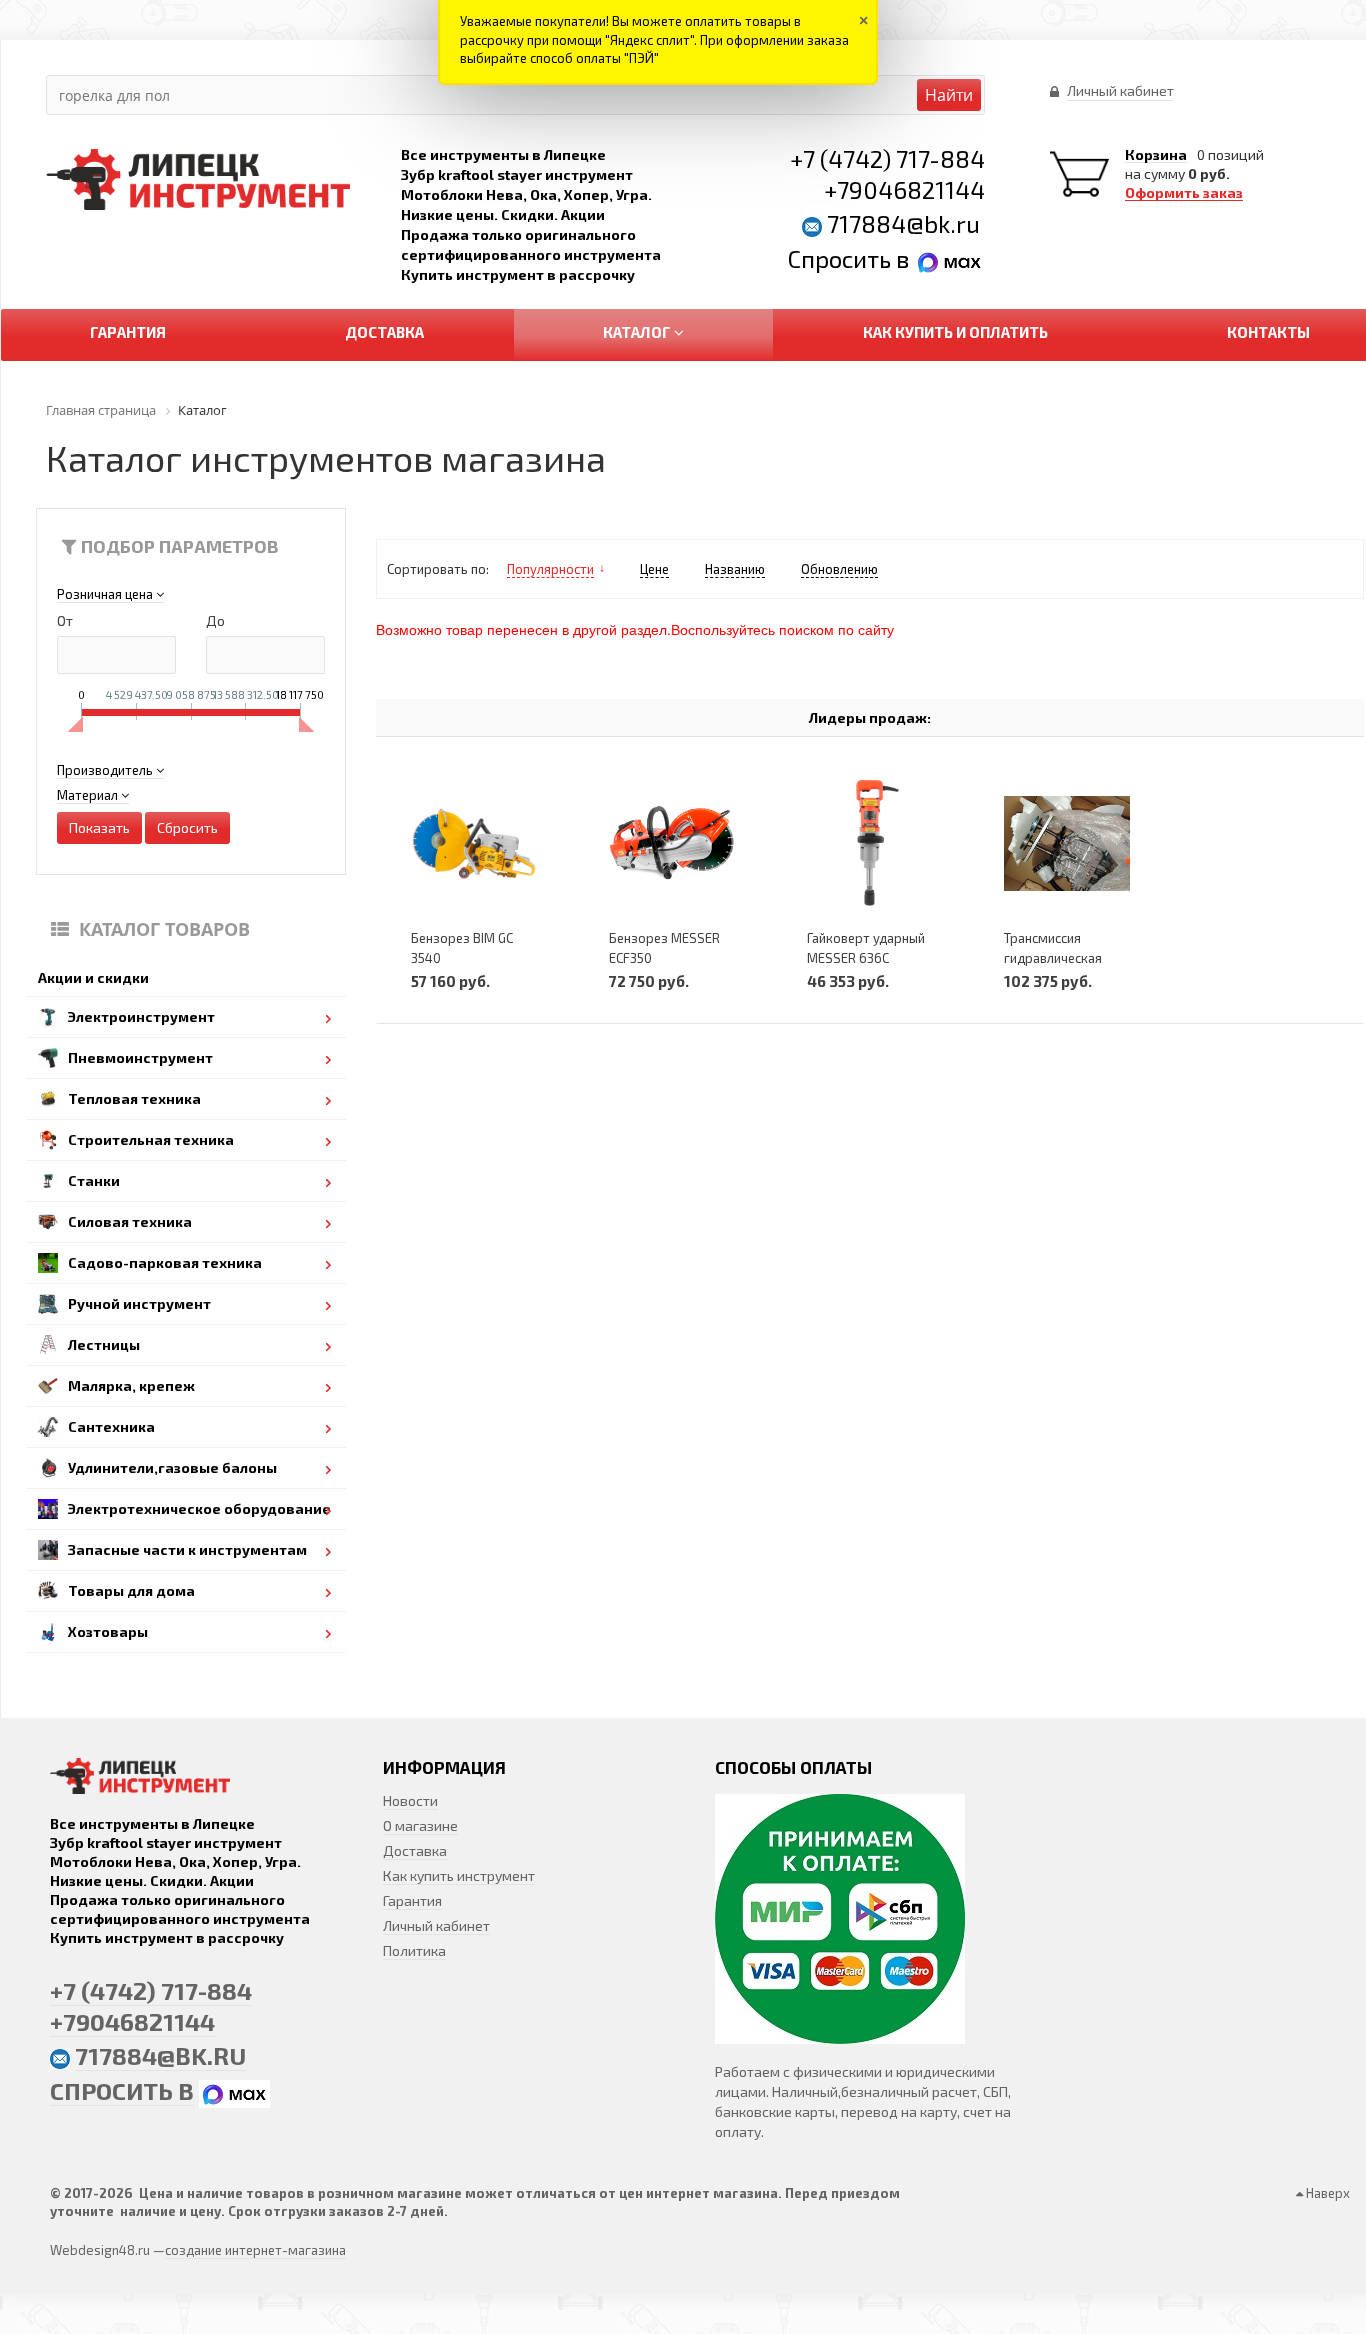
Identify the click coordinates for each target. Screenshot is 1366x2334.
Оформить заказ (1184, 193)
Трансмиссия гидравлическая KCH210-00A (1053, 958)
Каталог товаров (164, 929)
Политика (414, 1950)
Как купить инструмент (459, 1875)
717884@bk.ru (903, 223)
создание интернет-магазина (255, 2250)
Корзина (1156, 155)
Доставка (415, 1850)
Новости (410, 1800)
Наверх (1326, 2193)
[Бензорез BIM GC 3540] (474, 843)
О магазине (420, 1825)
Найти (949, 95)
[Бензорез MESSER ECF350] (672, 843)
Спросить (842, 258)
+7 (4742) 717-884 (887, 158)
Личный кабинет (436, 1925)
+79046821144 (904, 189)
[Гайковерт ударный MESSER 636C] (870, 843)
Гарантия (412, 1900)
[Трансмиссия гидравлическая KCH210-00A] (1067, 843)
